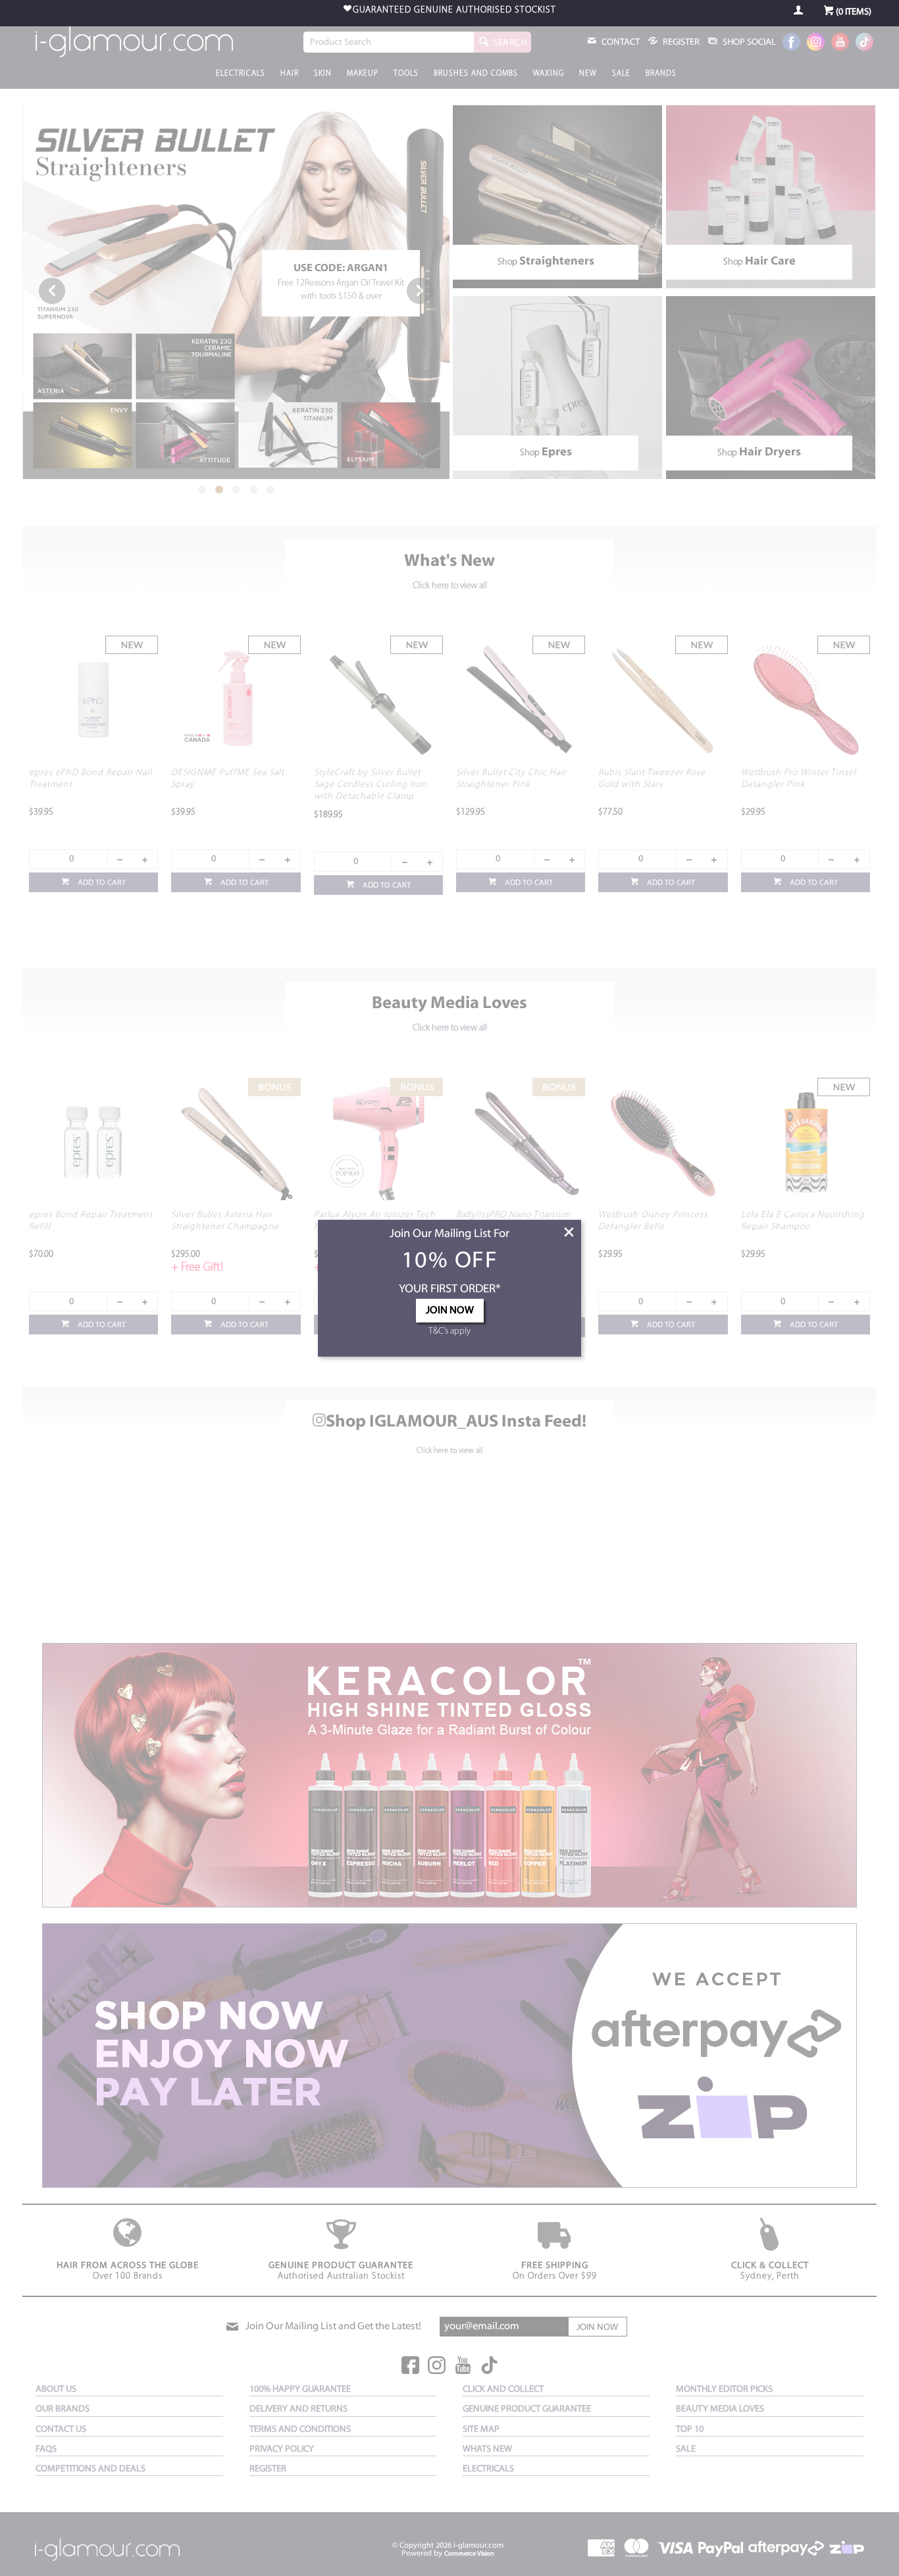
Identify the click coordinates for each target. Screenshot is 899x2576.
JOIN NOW (450, 1311)
